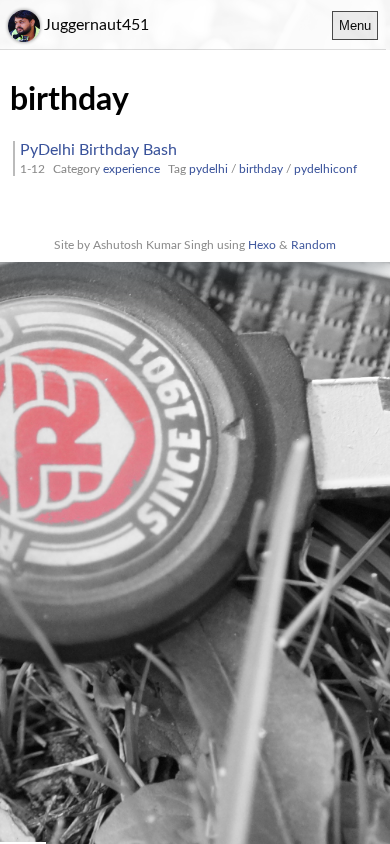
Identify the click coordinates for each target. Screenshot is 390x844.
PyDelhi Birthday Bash (98, 150)
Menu (355, 25)
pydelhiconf (325, 169)
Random (313, 245)
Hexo (262, 245)
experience (131, 169)
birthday (261, 169)
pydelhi (208, 169)
